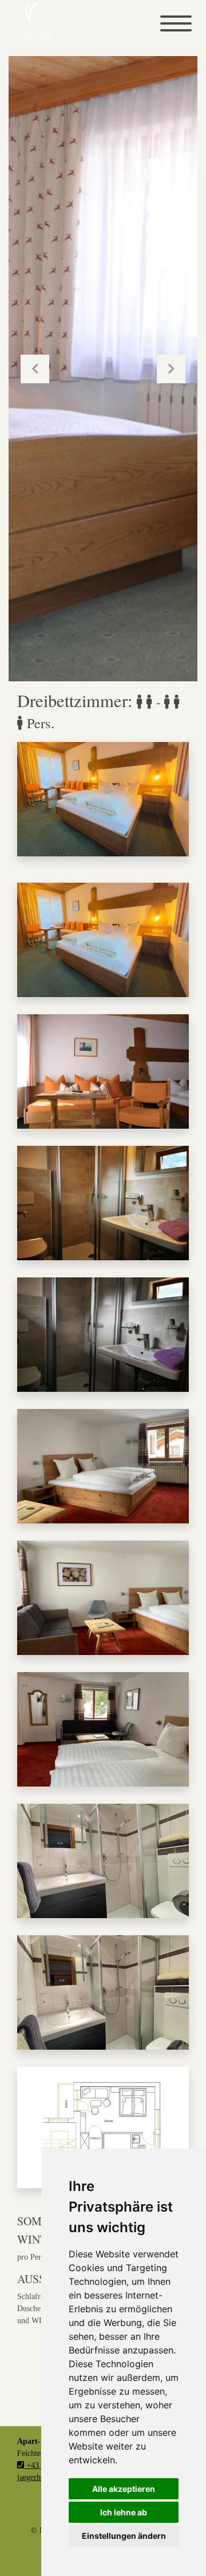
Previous (35, 369)
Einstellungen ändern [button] (124, 2536)
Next (171, 369)
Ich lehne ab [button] (124, 2512)
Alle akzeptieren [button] (124, 2489)
